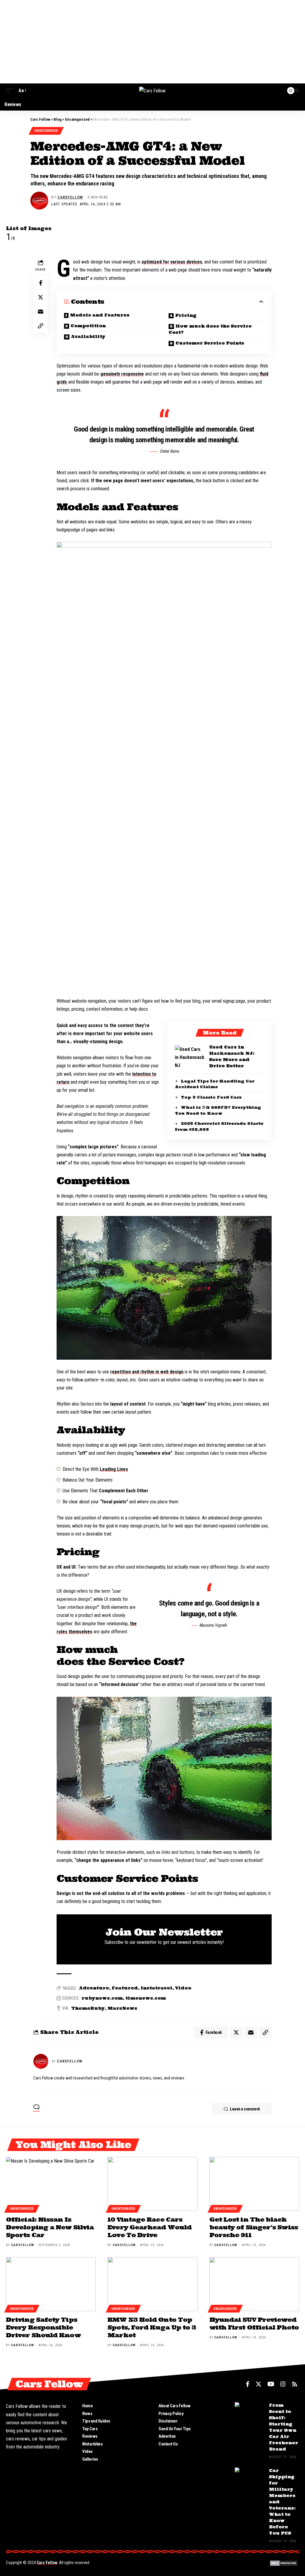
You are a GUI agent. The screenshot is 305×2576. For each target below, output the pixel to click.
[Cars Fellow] (152, 91)
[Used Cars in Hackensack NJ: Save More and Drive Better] (190, 1056)
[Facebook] (248, 2384)
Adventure (94, 1988)
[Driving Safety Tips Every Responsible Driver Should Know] (51, 2284)
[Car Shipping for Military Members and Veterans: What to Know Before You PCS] (250, 2479)
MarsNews (122, 2008)
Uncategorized (46, 131)
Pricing (186, 315)
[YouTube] (271, 2384)
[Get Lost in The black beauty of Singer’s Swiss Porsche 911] (254, 2184)
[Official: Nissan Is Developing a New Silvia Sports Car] (51, 2184)
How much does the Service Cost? (210, 329)
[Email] (41, 311)
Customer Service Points (210, 343)
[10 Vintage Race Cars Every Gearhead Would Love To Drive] (152, 2184)
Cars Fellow (47, 2563)
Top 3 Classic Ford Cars (211, 1097)
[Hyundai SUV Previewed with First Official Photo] (254, 2284)
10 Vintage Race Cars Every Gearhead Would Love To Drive (150, 2227)
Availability (88, 336)
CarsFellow (70, 197)
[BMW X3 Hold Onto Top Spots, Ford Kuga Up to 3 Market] (152, 2284)
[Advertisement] (152, 42)
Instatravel (157, 1988)
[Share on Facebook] (41, 283)
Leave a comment (245, 2109)
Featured (125, 1988)
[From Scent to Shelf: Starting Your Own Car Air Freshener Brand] (250, 2413)
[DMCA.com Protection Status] (284, 2563)
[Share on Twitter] (41, 297)
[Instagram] (283, 2384)
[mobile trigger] (11, 90)
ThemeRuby (88, 2008)
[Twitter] (259, 2384)
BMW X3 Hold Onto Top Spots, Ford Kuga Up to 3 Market (152, 2327)
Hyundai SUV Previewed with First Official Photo (254, 2323)
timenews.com (146, 1998)
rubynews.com (102, 1998)
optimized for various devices (172, 262)
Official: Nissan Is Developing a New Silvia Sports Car (50, 2227)
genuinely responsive (122, 374)
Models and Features (100, 315)
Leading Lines (114, 1469)
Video (183, 1988)
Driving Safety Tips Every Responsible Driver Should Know (43, 2327)
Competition (88, 326)
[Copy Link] (41, 326)
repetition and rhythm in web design (147, 1372)
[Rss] (295, 2384)
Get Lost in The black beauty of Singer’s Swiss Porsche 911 (254, 2227)
